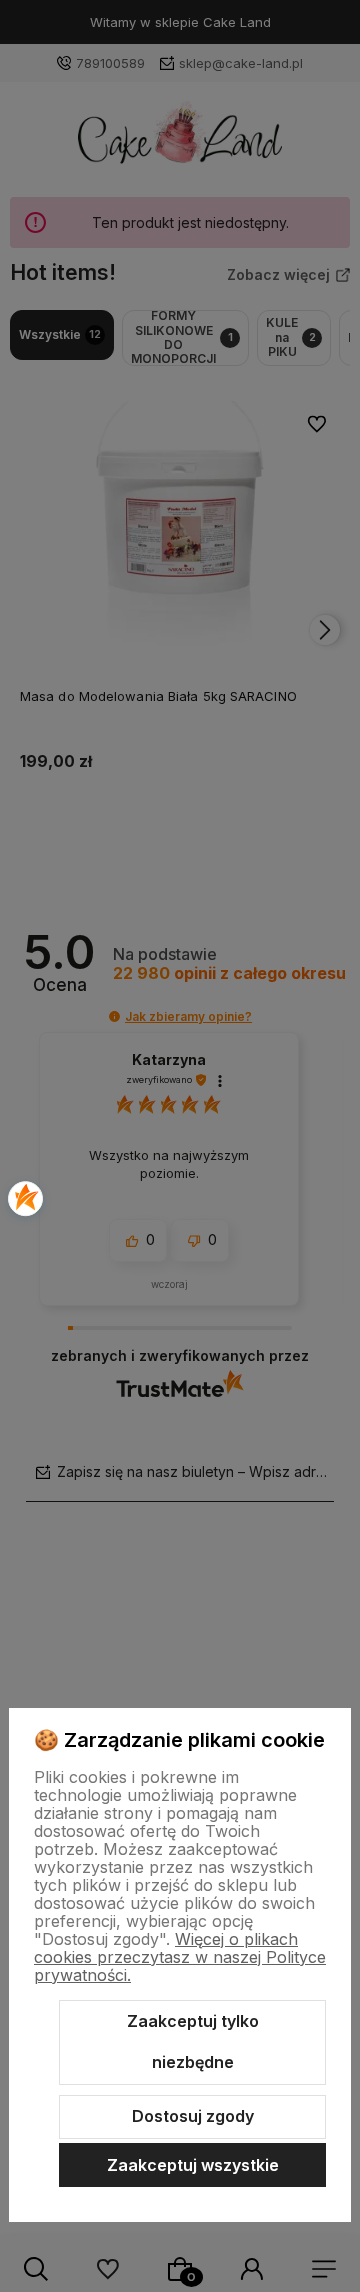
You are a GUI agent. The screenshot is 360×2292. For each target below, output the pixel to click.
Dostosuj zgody (193, 2116)
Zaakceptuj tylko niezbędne (193, 2042)
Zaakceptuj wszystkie (193, 2165)
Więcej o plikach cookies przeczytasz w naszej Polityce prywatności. (180, 1957)
